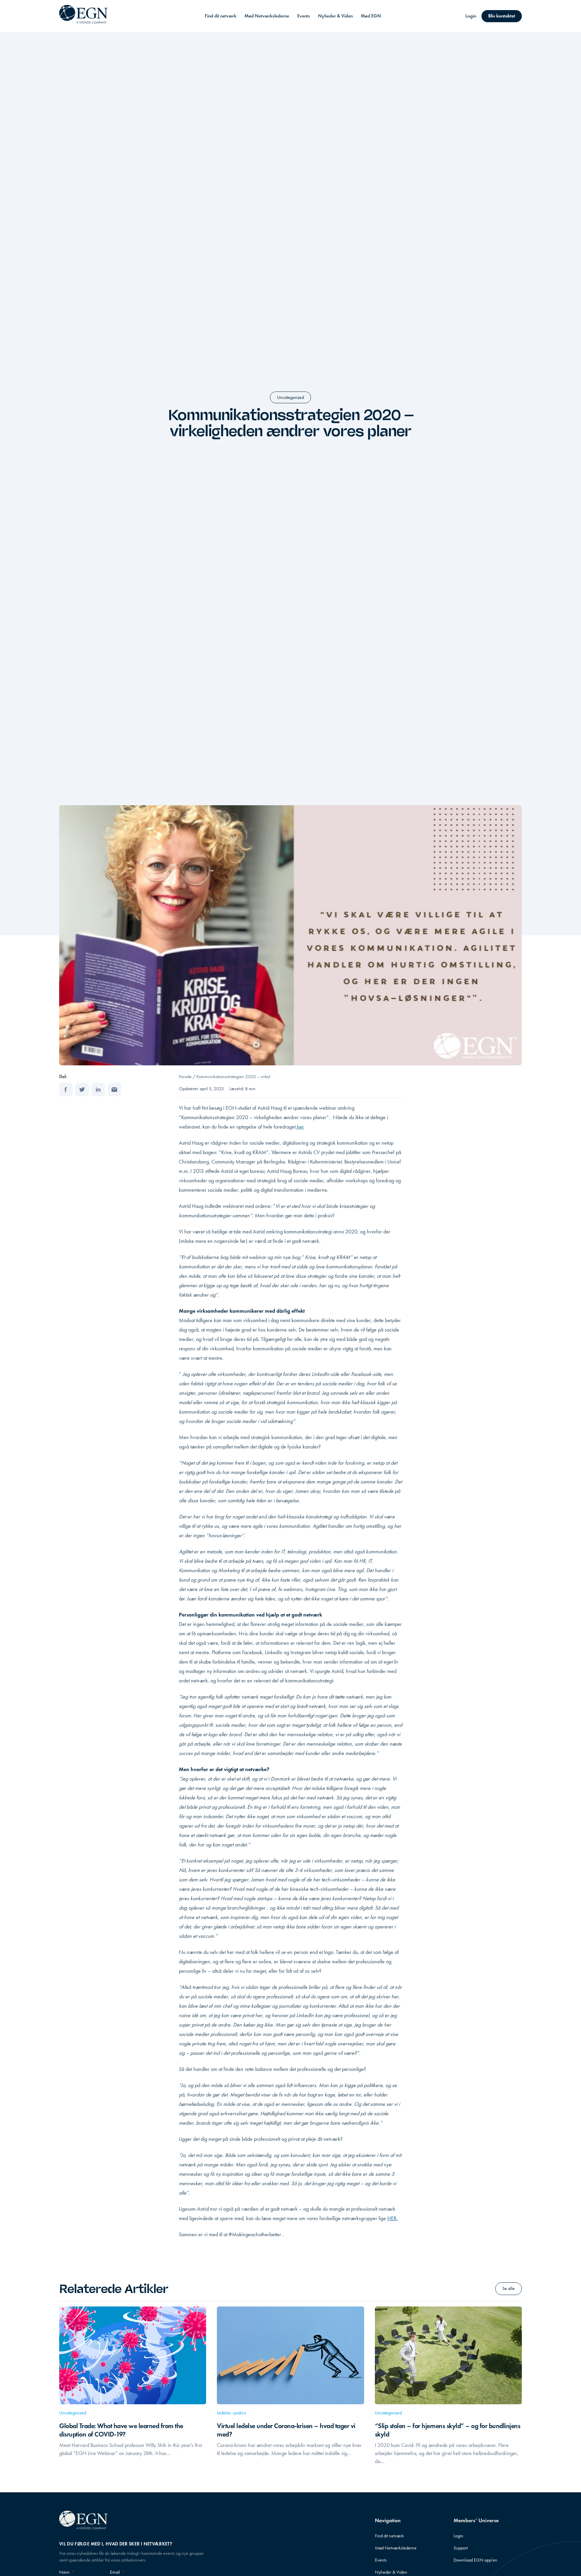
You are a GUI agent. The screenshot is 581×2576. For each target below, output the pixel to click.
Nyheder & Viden (335, 16)
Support (461, 2548)
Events (304, 16)
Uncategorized (290, 397)
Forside (185, 1077)
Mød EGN (371, 16)
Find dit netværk (221, 16)
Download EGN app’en (475, 2560)
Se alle (509, 2288)
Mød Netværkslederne (267, 16)
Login (471, 16)
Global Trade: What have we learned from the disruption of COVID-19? (121, 2430)
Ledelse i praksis (231, 2413)
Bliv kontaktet (502, 16)
